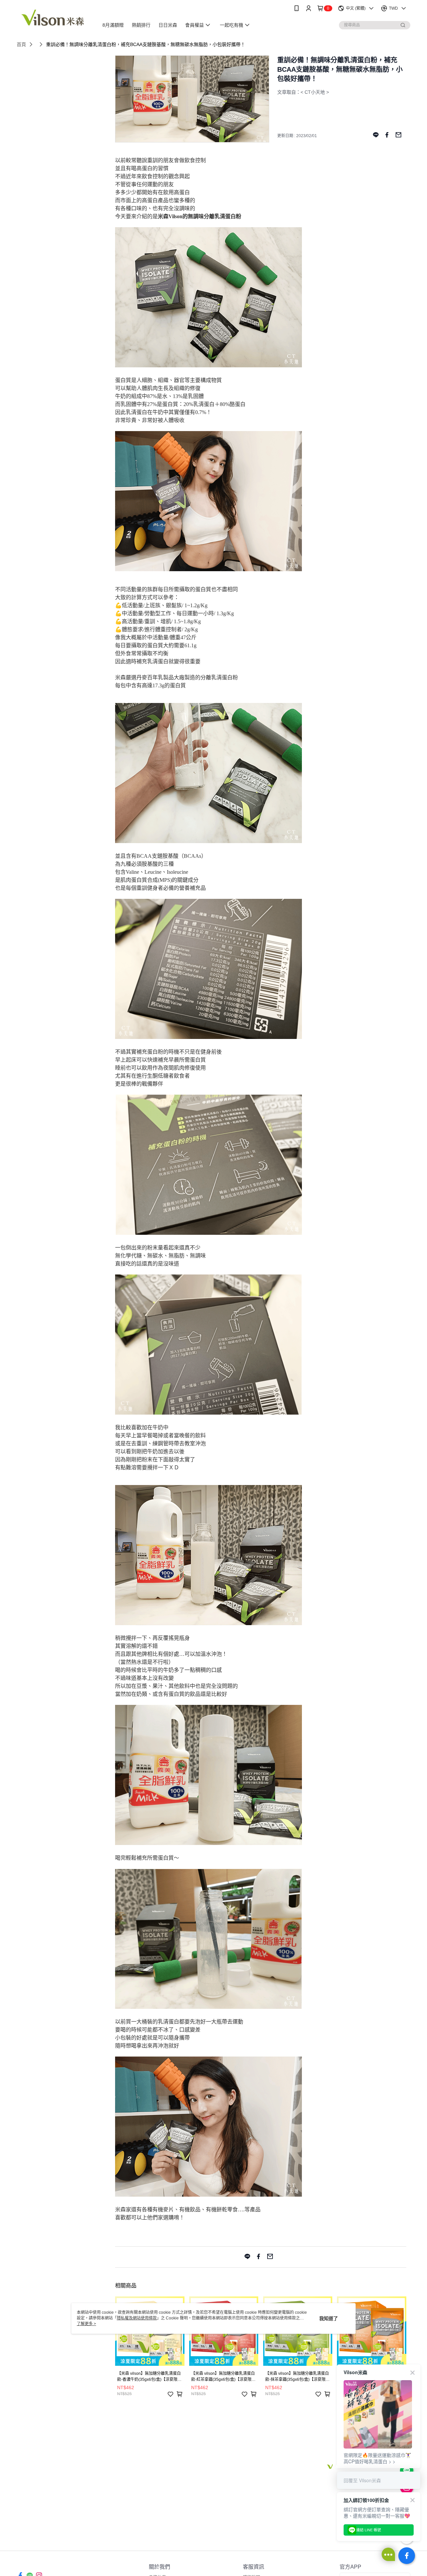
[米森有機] (54, 18)
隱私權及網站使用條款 (137, 2318)
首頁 (21, 44)
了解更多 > (86, 2324)
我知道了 (329, 2318)
